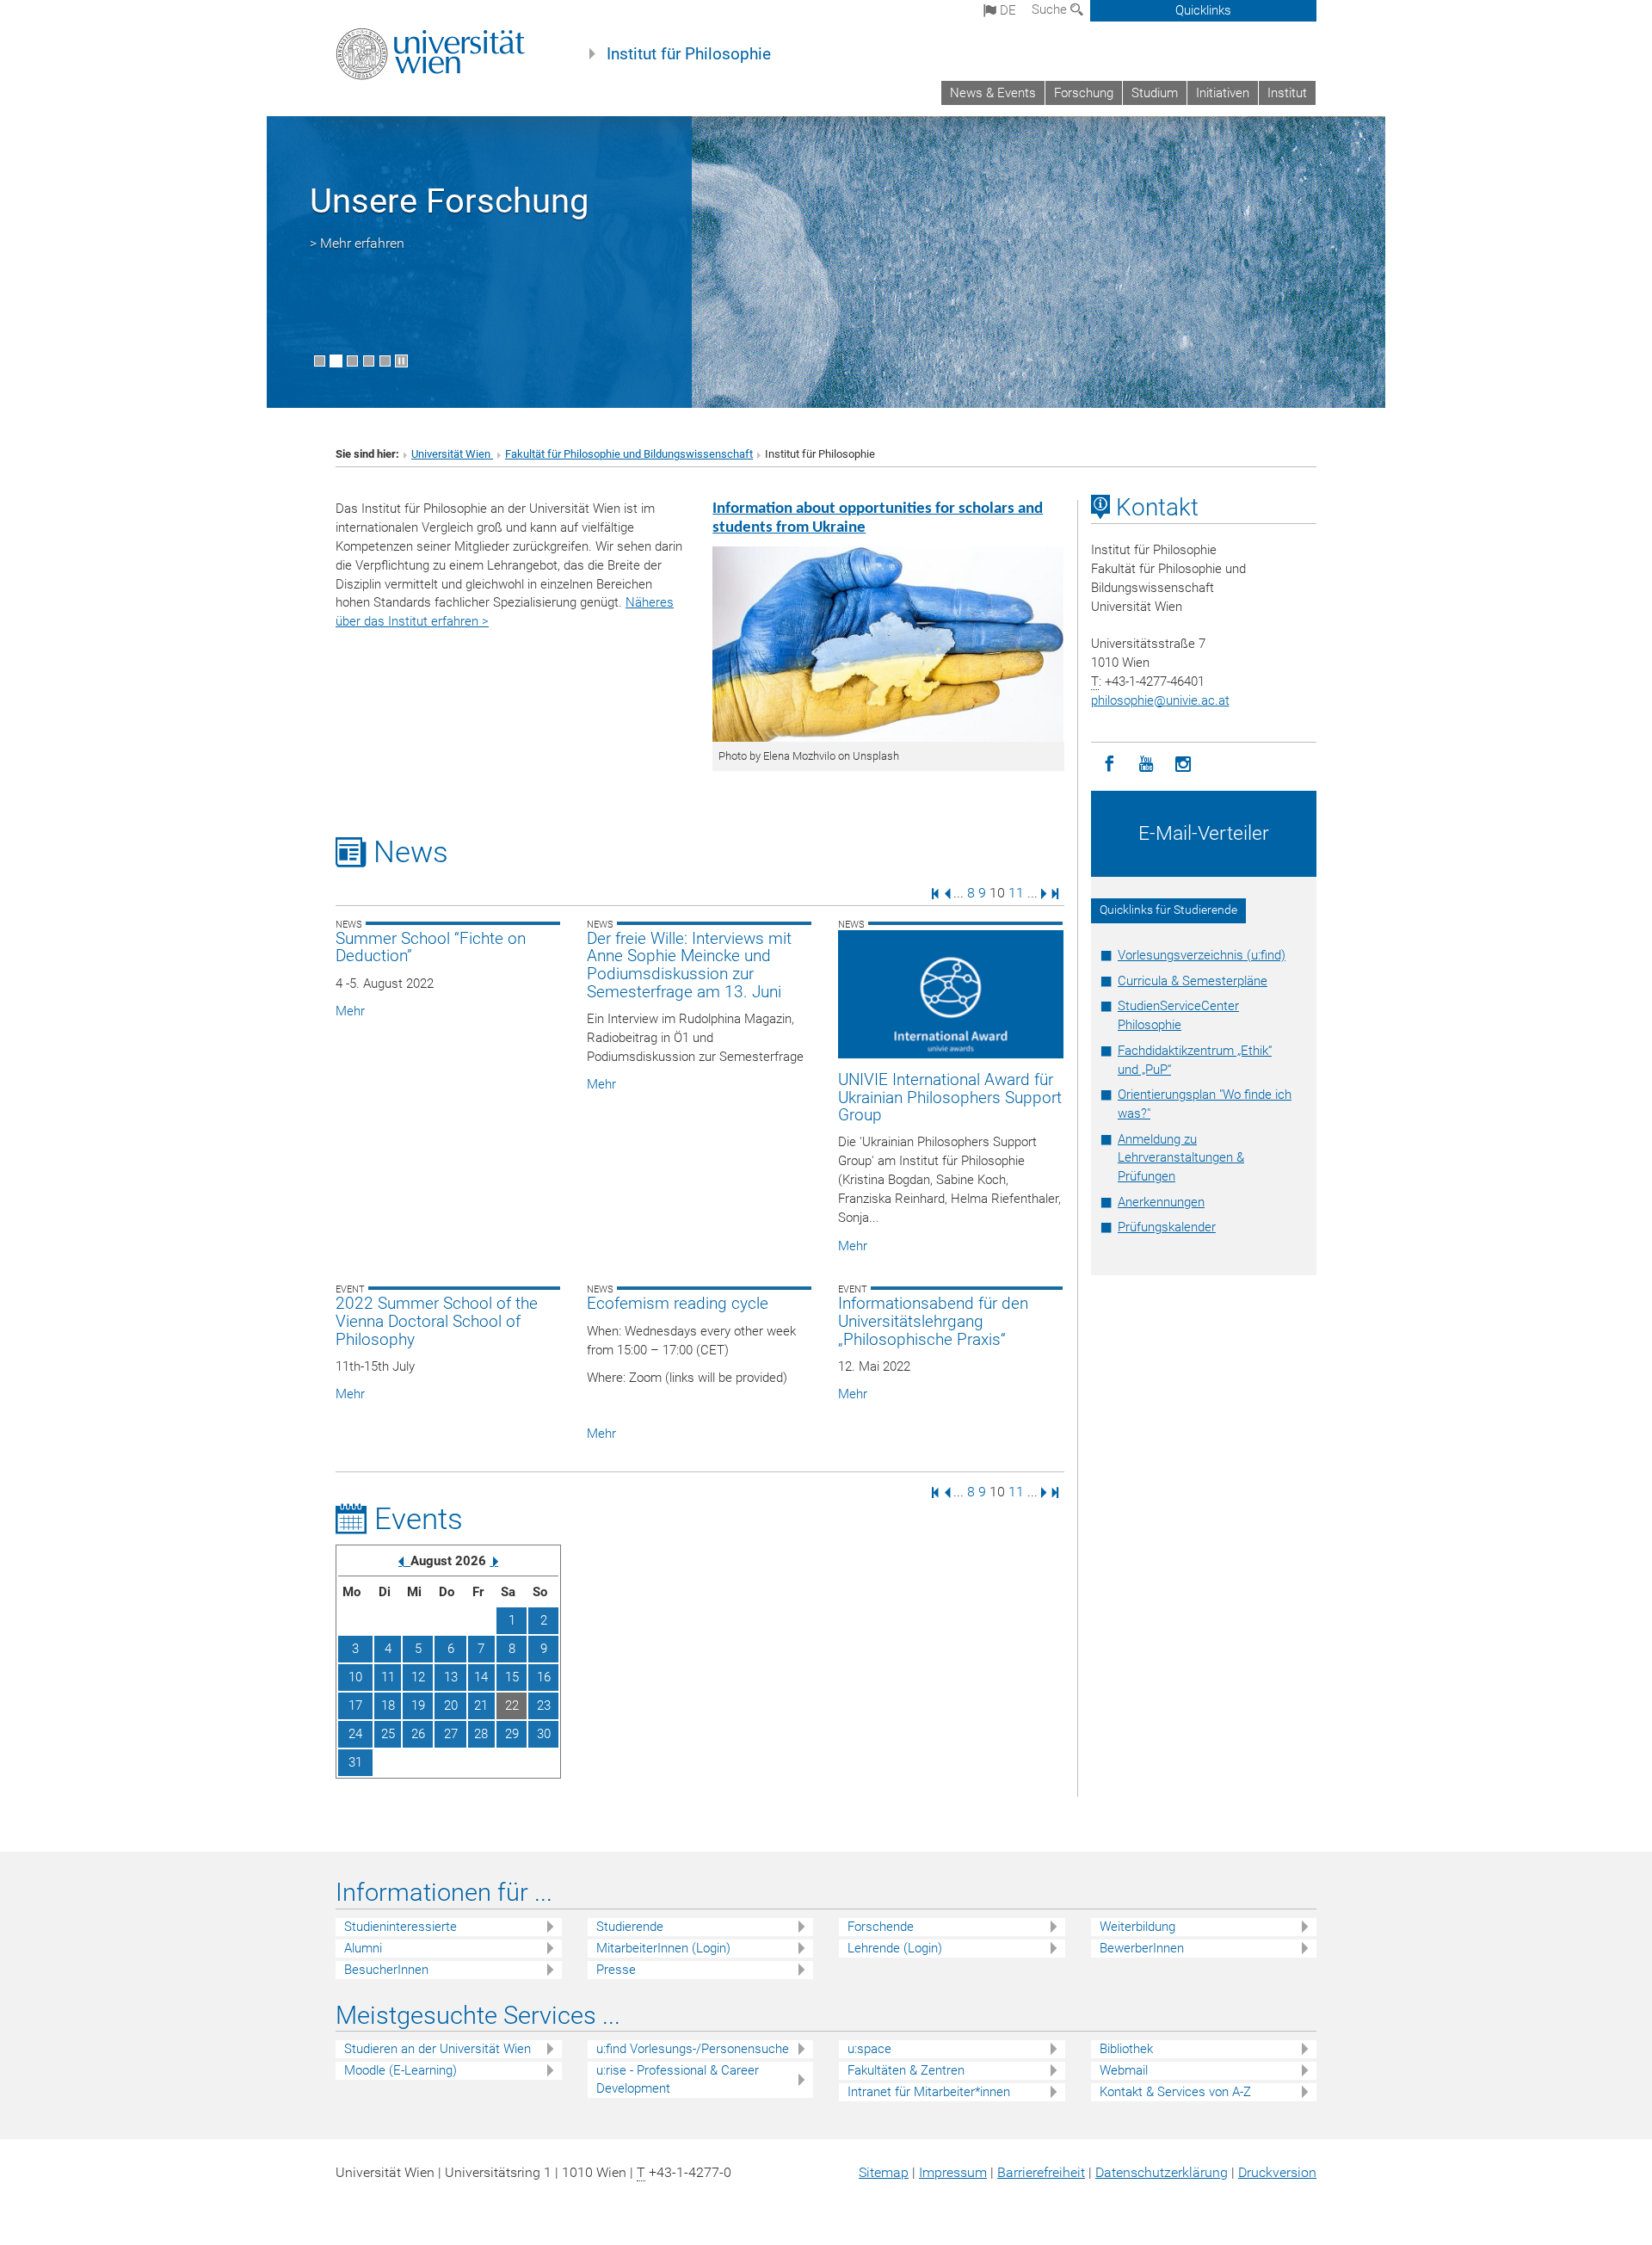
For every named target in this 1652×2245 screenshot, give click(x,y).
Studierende (630, 1927)
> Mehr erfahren (357, 243)
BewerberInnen (1142, 1948)
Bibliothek (1126, 2049)
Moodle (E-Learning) (401, 2070)
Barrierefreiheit (1041, 2172)
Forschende (881, 1927)
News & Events (993, 93)
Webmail (1124, 2070)
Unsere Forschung (449, 201)
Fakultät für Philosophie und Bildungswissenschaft (629, 454)
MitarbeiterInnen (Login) (663, 1948)
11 (1016, 893)
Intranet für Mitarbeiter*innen (929, 2092)
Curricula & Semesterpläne (1193, 981)
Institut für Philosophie (689, 54)
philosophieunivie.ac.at (1160, 700)
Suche (1051, 9)
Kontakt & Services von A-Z (1175, 2092)
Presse (616, 1970)
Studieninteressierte (401, 1927)
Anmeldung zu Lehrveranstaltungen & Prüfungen (1181, 1158)
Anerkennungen (1161, 1202)
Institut (1287, 93)
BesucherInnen (386, 1970)
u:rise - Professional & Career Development (678, 2079)
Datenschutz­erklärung (1162, 2172)
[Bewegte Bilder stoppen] (401, 361)
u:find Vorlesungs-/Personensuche (693, 2049)
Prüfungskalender (1167, 1227)
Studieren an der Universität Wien (438, 2049)
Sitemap (884, 2172)
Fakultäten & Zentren (906, 2070)
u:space (869, 2049)
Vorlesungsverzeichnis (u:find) (1202, 955)
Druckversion (1277, 2172)
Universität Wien (452, 454)
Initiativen (1223, 93)
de (1006, 10)
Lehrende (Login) (895, 1948)
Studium (1155, 93)
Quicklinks (1203, 10)
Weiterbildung (1137, 1927)
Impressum (953, 2172)
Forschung (1084, 93)
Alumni (363, 1948)
